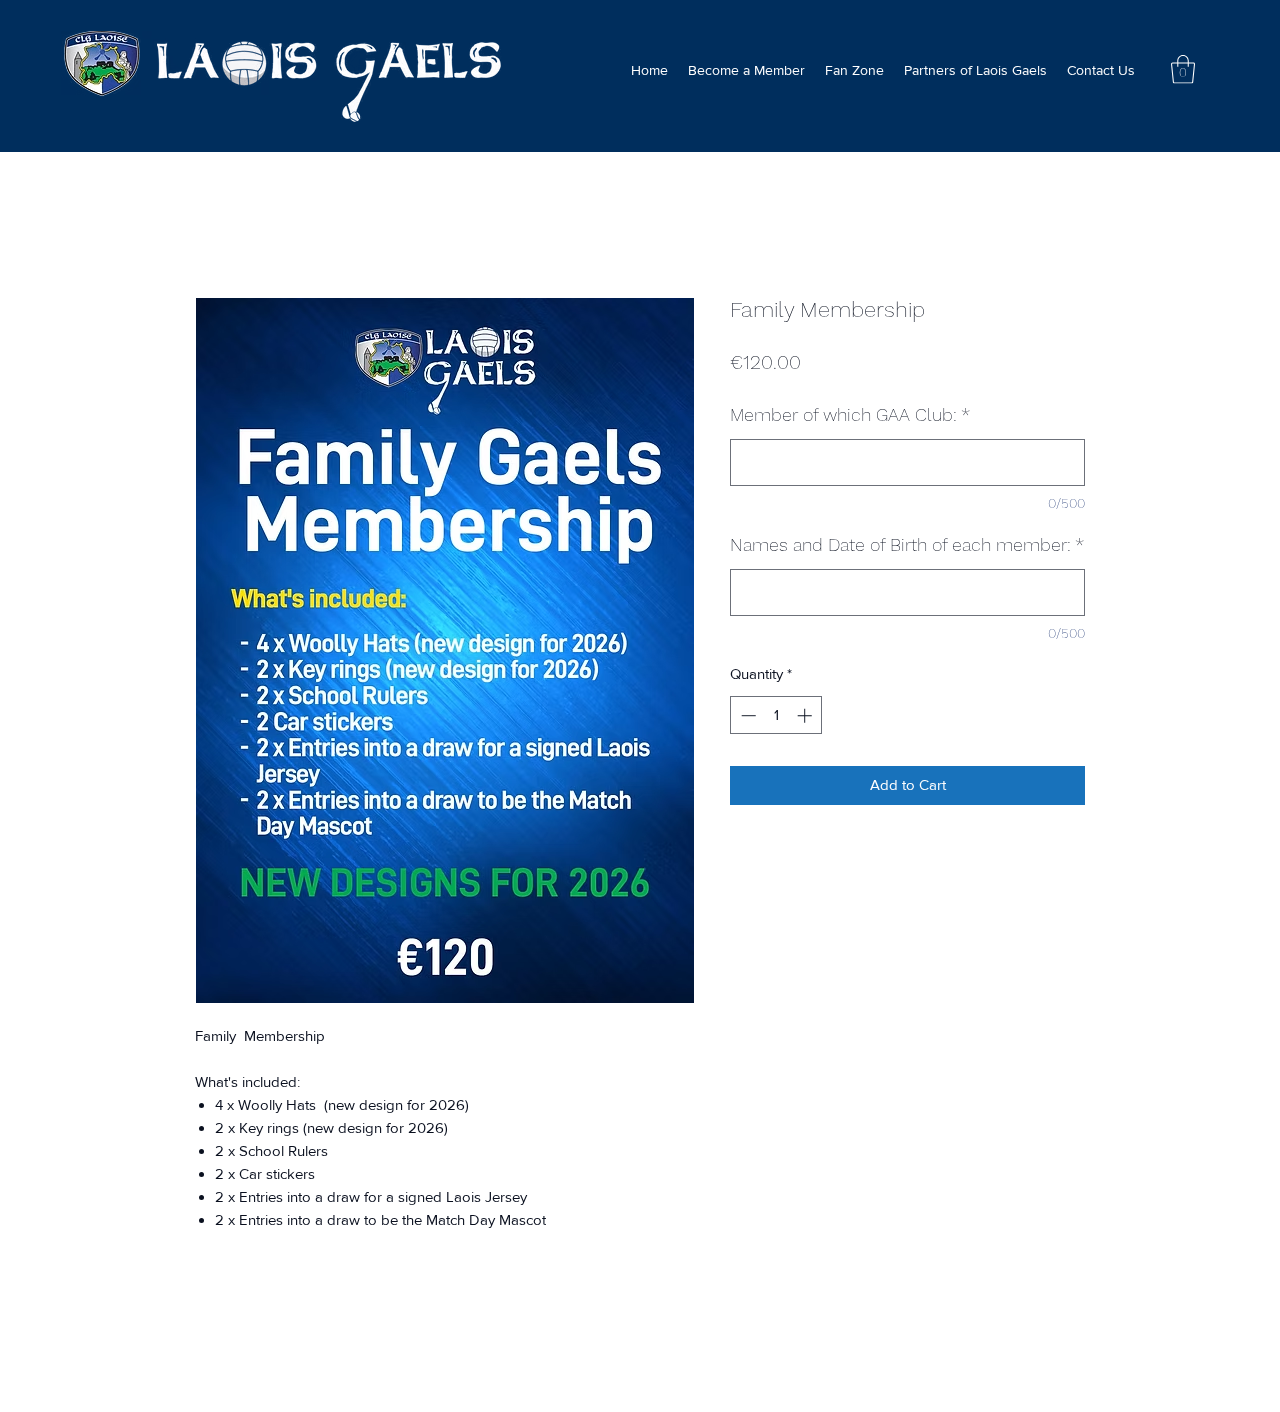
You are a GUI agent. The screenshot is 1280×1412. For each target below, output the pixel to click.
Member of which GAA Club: (850, 414)
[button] (1183, 69)
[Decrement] (746, 715)
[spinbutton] (776, 715)
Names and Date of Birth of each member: (907, 544)
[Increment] (806, 715)
